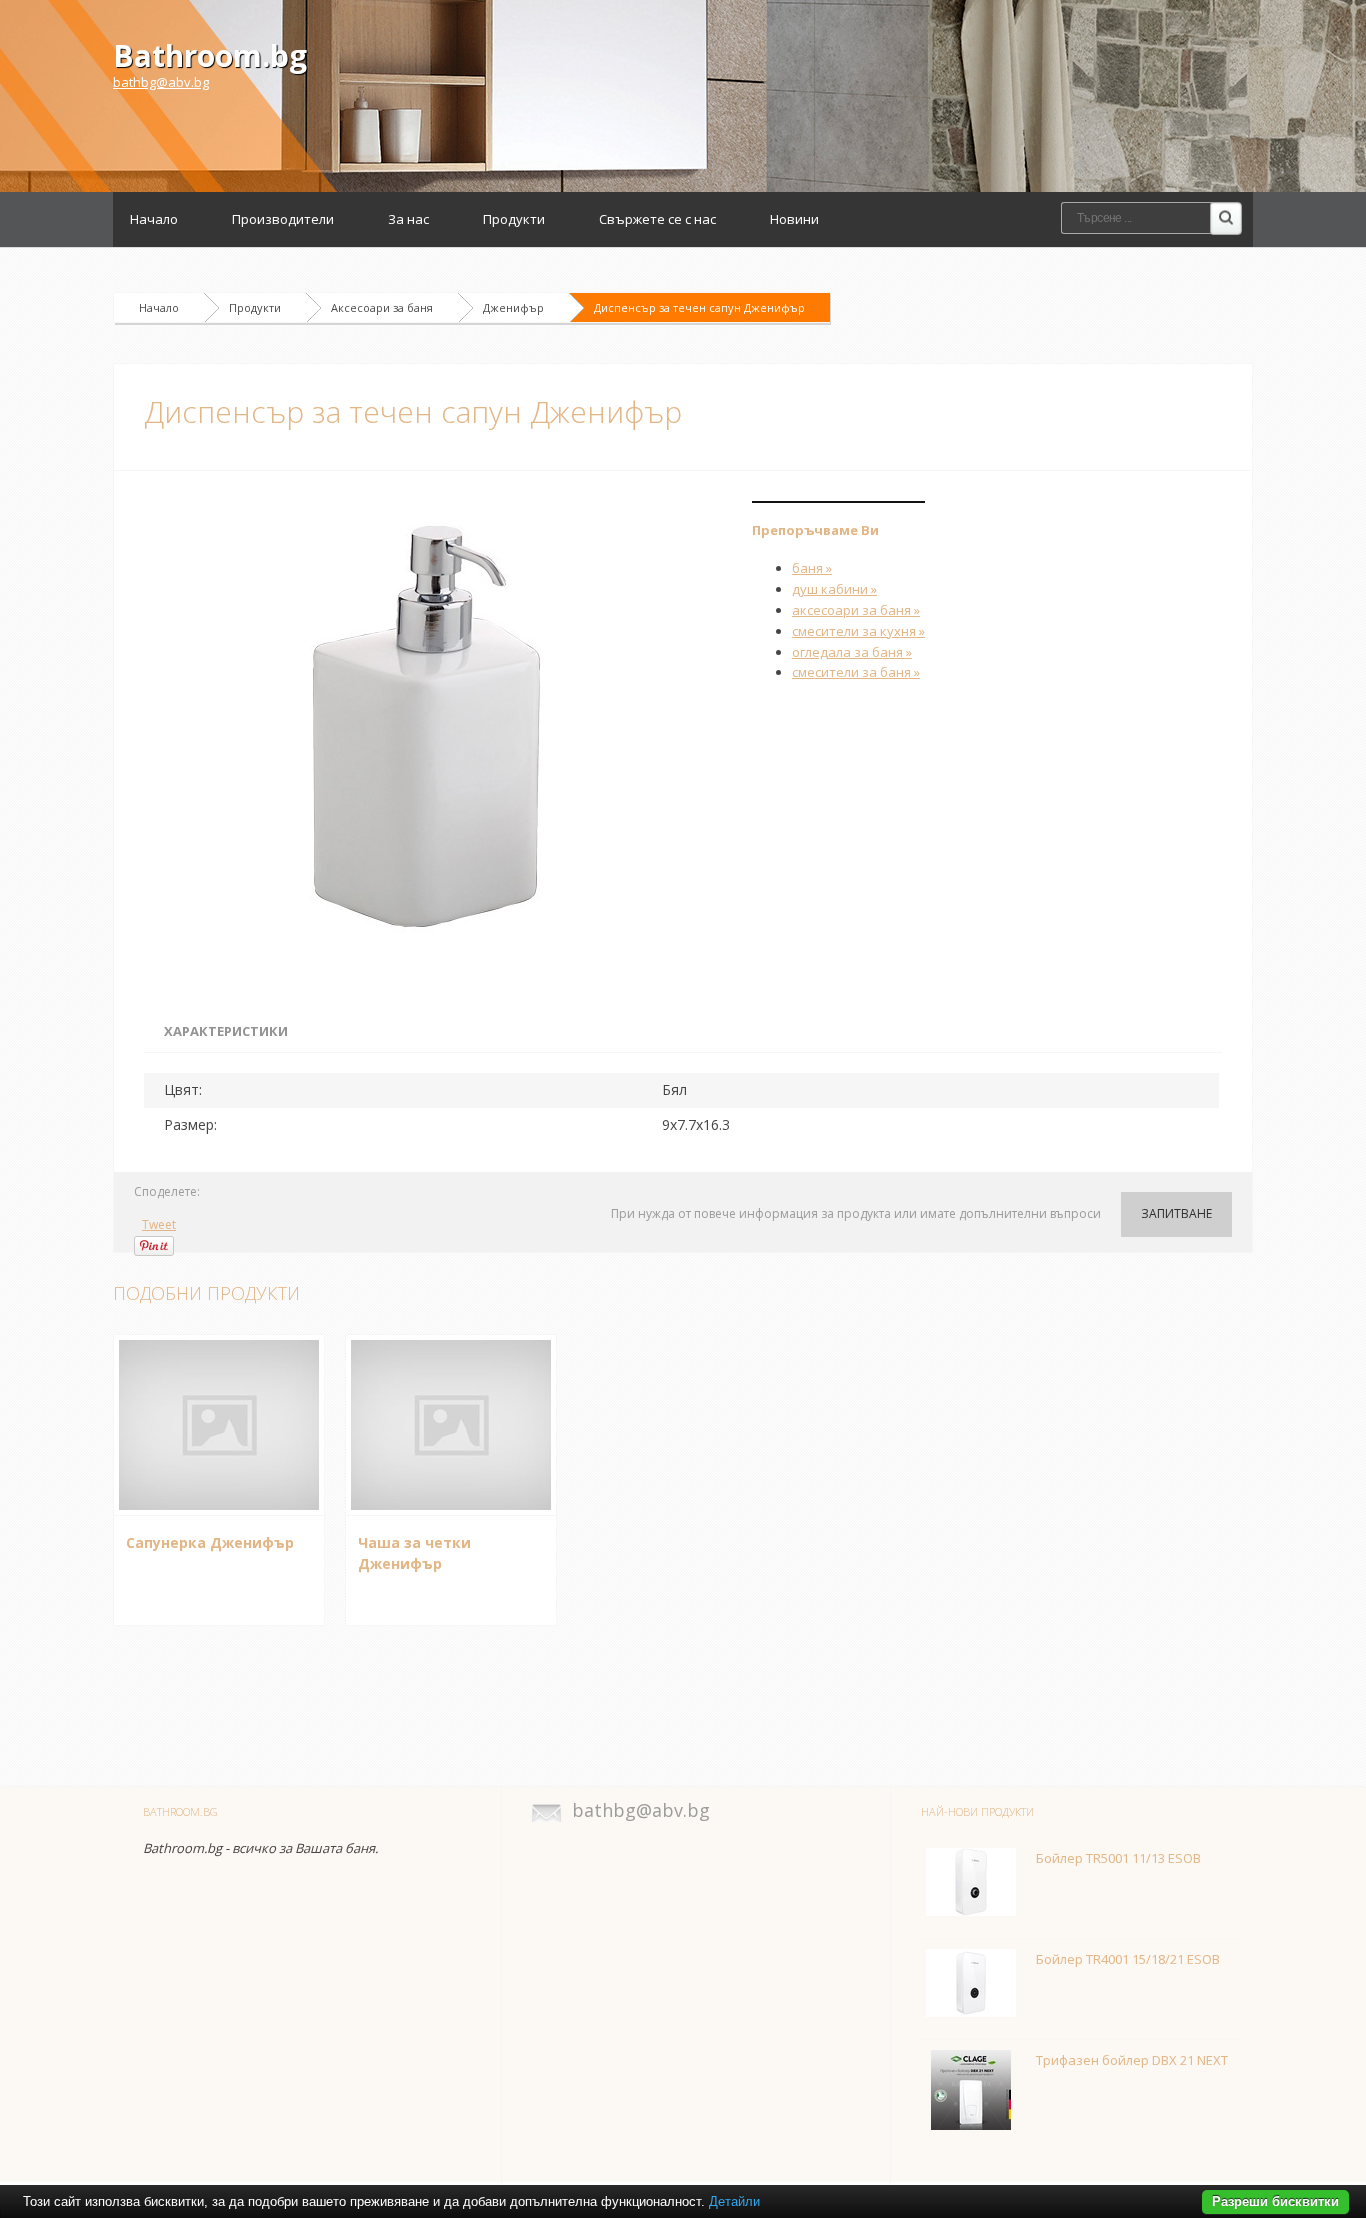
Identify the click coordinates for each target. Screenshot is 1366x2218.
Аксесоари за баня (382, 307)
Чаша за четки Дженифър (414, 1553)
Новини (794, 219)
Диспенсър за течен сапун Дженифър (699, 307)
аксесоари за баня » (856, 610)
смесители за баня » (856, 672)
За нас (408, 219)
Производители (283, 219)
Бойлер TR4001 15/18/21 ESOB (1128, 1959)
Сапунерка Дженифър (210, 1542)
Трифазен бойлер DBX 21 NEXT (1132, 2060)
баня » (812, 568)
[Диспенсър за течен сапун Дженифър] (433, 726)
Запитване (1176, 1213)
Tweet (159, 1224)
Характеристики (226, 1031)
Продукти (514, 219)
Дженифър (513, 307)
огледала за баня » (852, 652)
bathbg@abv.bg (161, 82)
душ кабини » (834, 589)
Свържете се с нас (657, 219)
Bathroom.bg (210, 55)
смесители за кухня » (858, 631)
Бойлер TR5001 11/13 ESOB (1118, 1858)
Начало (154, 219)
